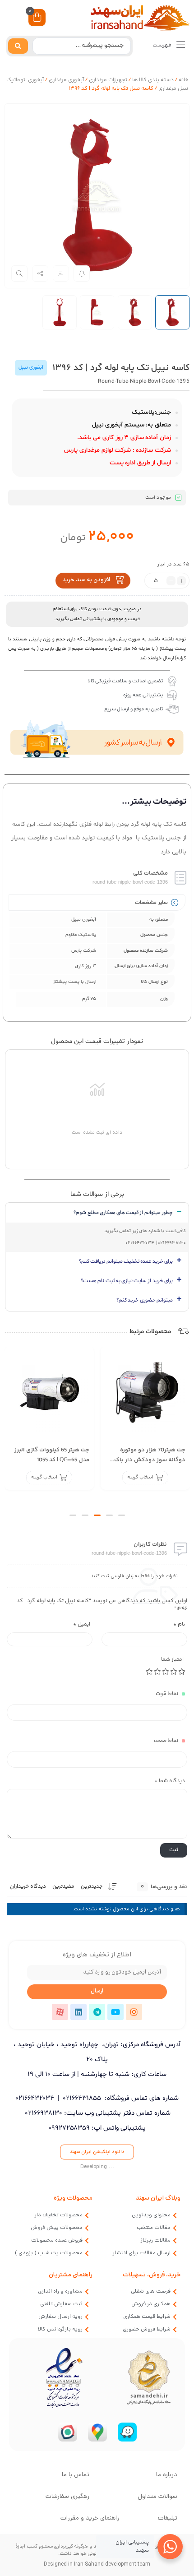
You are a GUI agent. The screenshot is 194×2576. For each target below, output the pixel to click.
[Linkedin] (79, 2012)
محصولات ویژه (73, 2198)
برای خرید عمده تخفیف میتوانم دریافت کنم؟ (126, 1261)
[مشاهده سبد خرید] (37, 19)
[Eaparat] (60, 2012)
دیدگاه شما (170, 1781)
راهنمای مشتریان (71, 2275)
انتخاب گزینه (140, 1477)
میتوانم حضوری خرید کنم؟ (145, 1300)
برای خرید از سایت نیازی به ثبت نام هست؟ (127, 1281)
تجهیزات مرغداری (108, 80)
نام (179, 1624)
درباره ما (167, 2475)
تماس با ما (76, 2475)
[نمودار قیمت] (61, 273)
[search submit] (18, 46)
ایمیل (82, 1624)
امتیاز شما (172, 1660)
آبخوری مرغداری (66, 80)
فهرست (163, 45)
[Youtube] (115, 2012)
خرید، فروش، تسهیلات (152, 2275)
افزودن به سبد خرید (86, 580)
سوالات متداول (157, 2497)
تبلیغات (168, 2518)
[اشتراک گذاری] (40, 273)
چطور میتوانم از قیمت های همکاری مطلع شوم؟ (123, 1213)
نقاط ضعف (166, 1741)
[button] (122, 1515)
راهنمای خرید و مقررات (90, 2518)
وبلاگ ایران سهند (158, 2198)
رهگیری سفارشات (67, 2497)
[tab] (97, 1213)
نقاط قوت (167, 1694)
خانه (183, 80)
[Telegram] (97, 2012)
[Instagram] (134, 2012)
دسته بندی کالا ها (153, 80)
